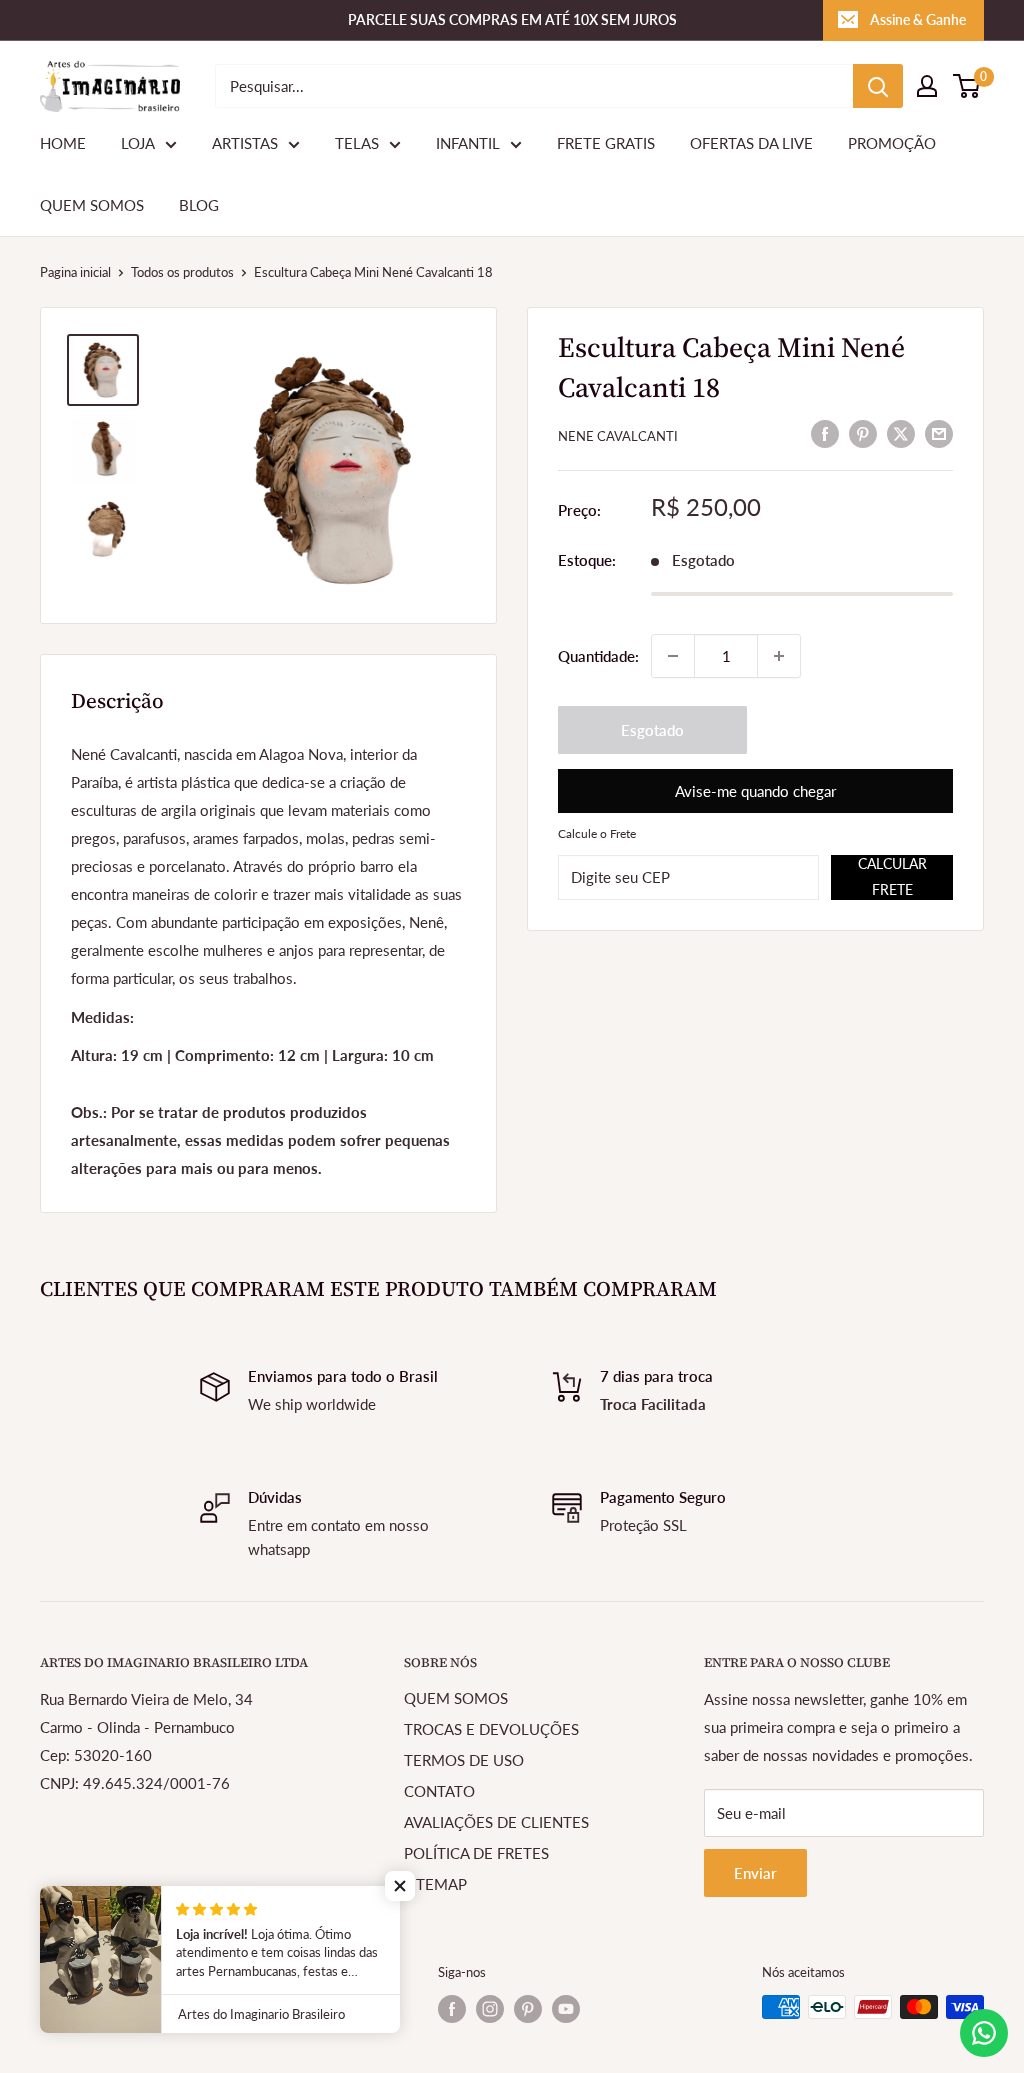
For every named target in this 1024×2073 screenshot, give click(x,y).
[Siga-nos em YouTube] (566, 2009)
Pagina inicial (75, 272)
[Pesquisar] (878, 86)
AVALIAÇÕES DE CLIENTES (496, 1822)
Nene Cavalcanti (618, 436)
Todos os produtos (182, 272)
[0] (967, 86)
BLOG (199, 205)
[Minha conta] (927, 86)
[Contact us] (984, 2033)
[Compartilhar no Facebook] (825, 433)
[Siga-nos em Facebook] (452, 2009)
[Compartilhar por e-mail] (939, 433)
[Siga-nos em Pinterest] (528, 2009)
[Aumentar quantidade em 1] (779, 656)
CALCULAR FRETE (892, 876)
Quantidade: (598, 656)
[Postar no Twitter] (901, 433)
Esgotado (652, 730)
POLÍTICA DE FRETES (476, 1853)
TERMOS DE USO (464, 1760)
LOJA (138, 143)
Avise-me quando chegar (755, 791)
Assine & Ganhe (918, 19)
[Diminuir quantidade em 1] (673, 656)
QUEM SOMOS (92, 205)
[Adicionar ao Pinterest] (863, 433)
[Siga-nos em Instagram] (490, 2009)
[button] (400, 1886)
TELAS (357, 143)
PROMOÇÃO (892, 143)
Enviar (755, 1873)
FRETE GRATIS (606, 143)
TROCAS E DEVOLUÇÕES (491, 1729)
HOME (63, 143)
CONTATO (439, 1791)
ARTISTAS (245, 143)
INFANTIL (468, 143)
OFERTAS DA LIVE (751, 143)
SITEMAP (435, 1884)
